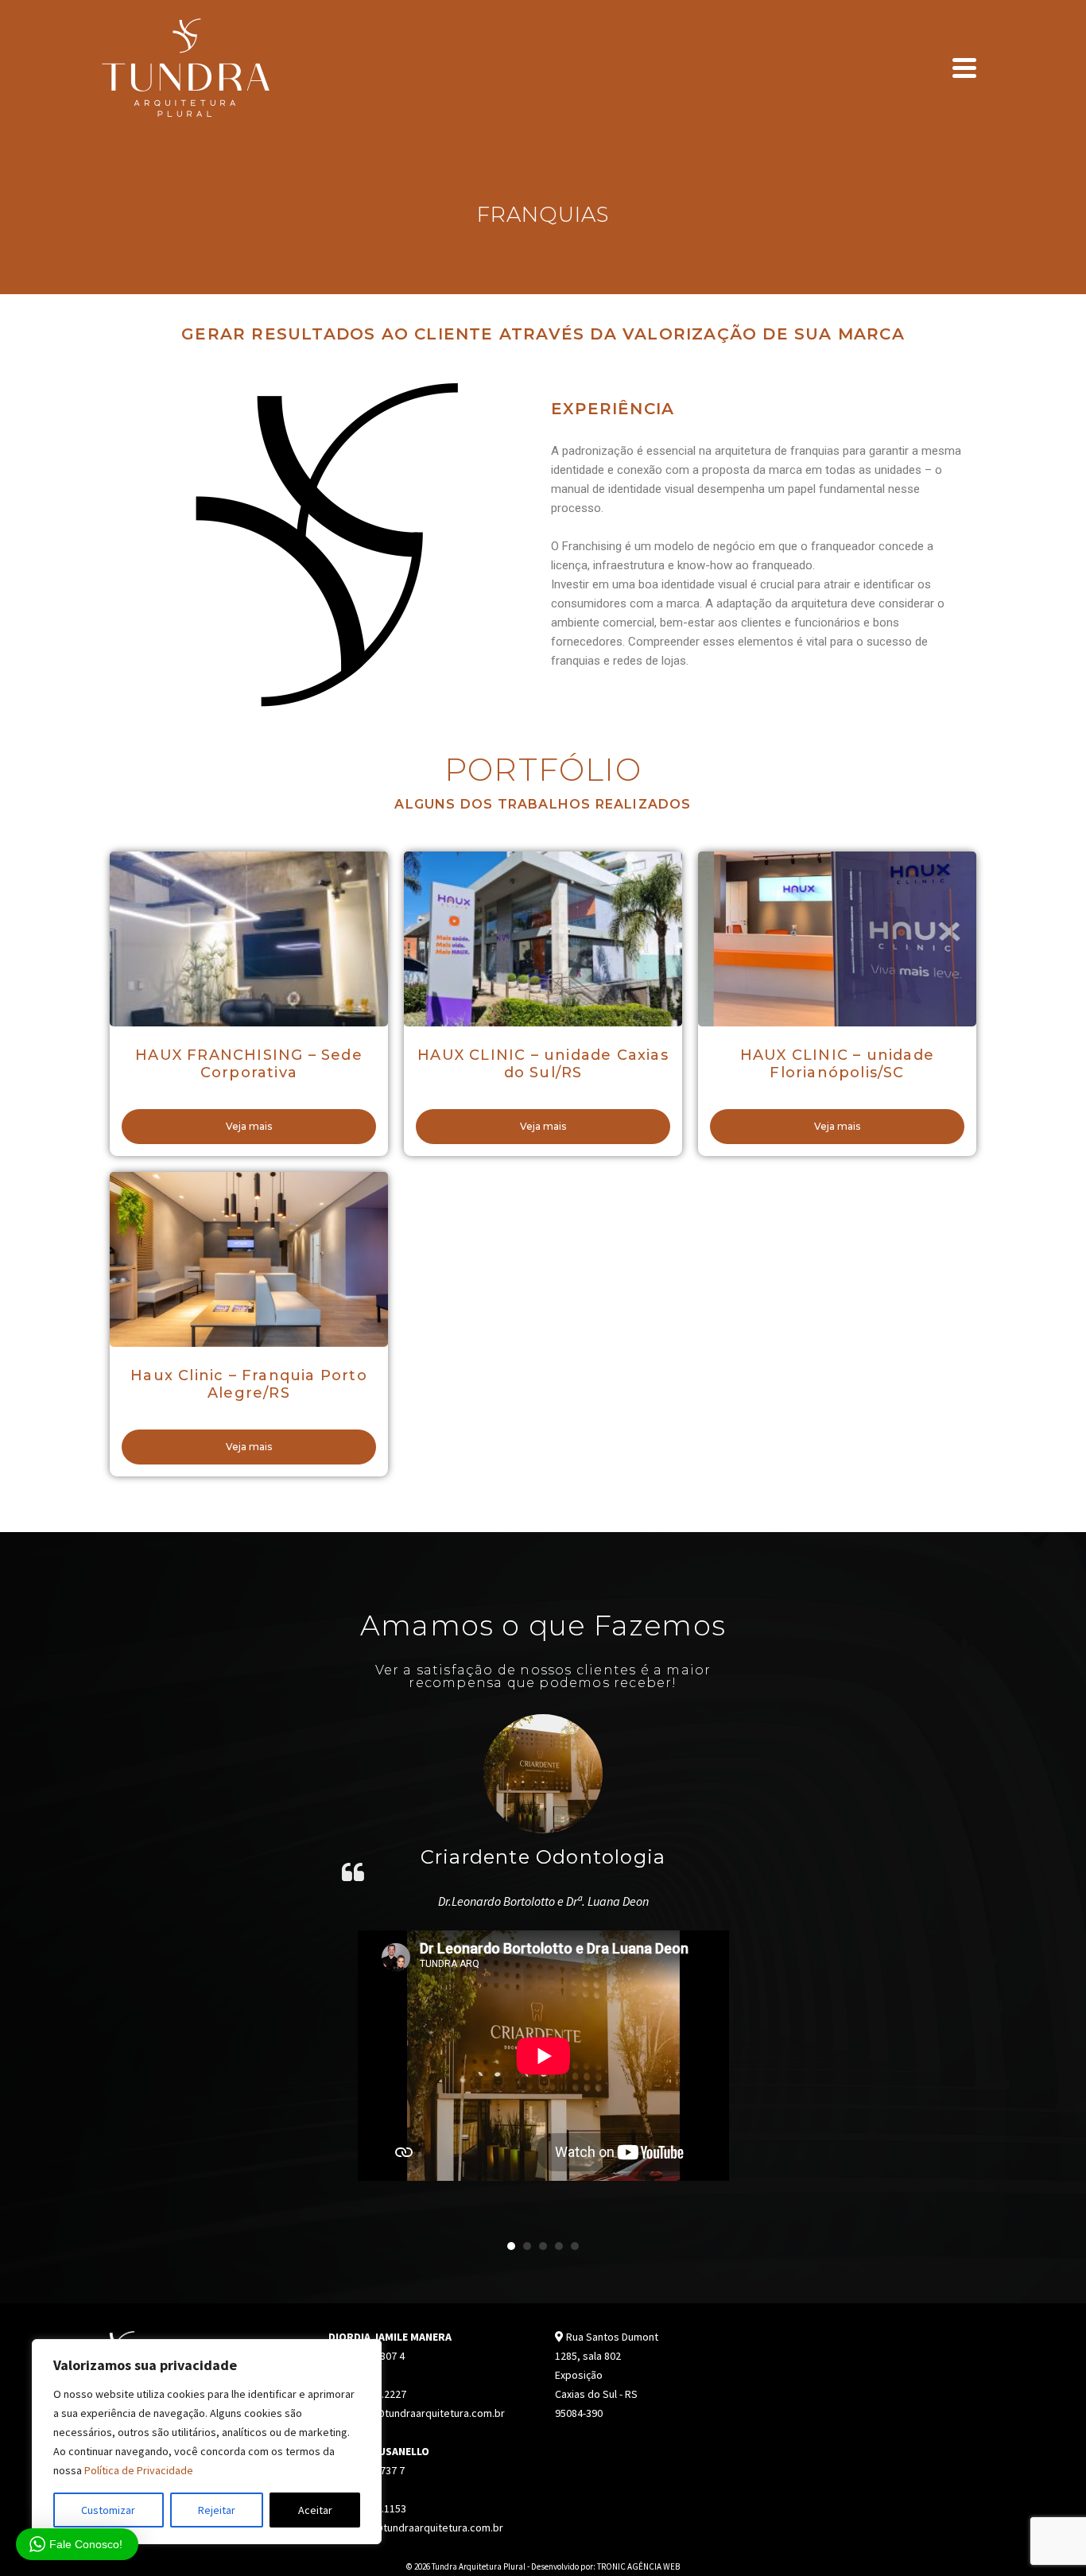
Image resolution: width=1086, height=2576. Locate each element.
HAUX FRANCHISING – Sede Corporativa (249, 1064)
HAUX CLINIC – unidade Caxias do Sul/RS (543, 1064)
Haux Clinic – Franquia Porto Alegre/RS (249, 1384)
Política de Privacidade (139, 2470)
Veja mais (249, 1126)
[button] (511, 2246)
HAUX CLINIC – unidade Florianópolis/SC (837, 1064)
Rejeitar (217, 2510)
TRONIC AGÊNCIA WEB (638, 2566)
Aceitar (315, 2510)
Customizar (108, 2510)
